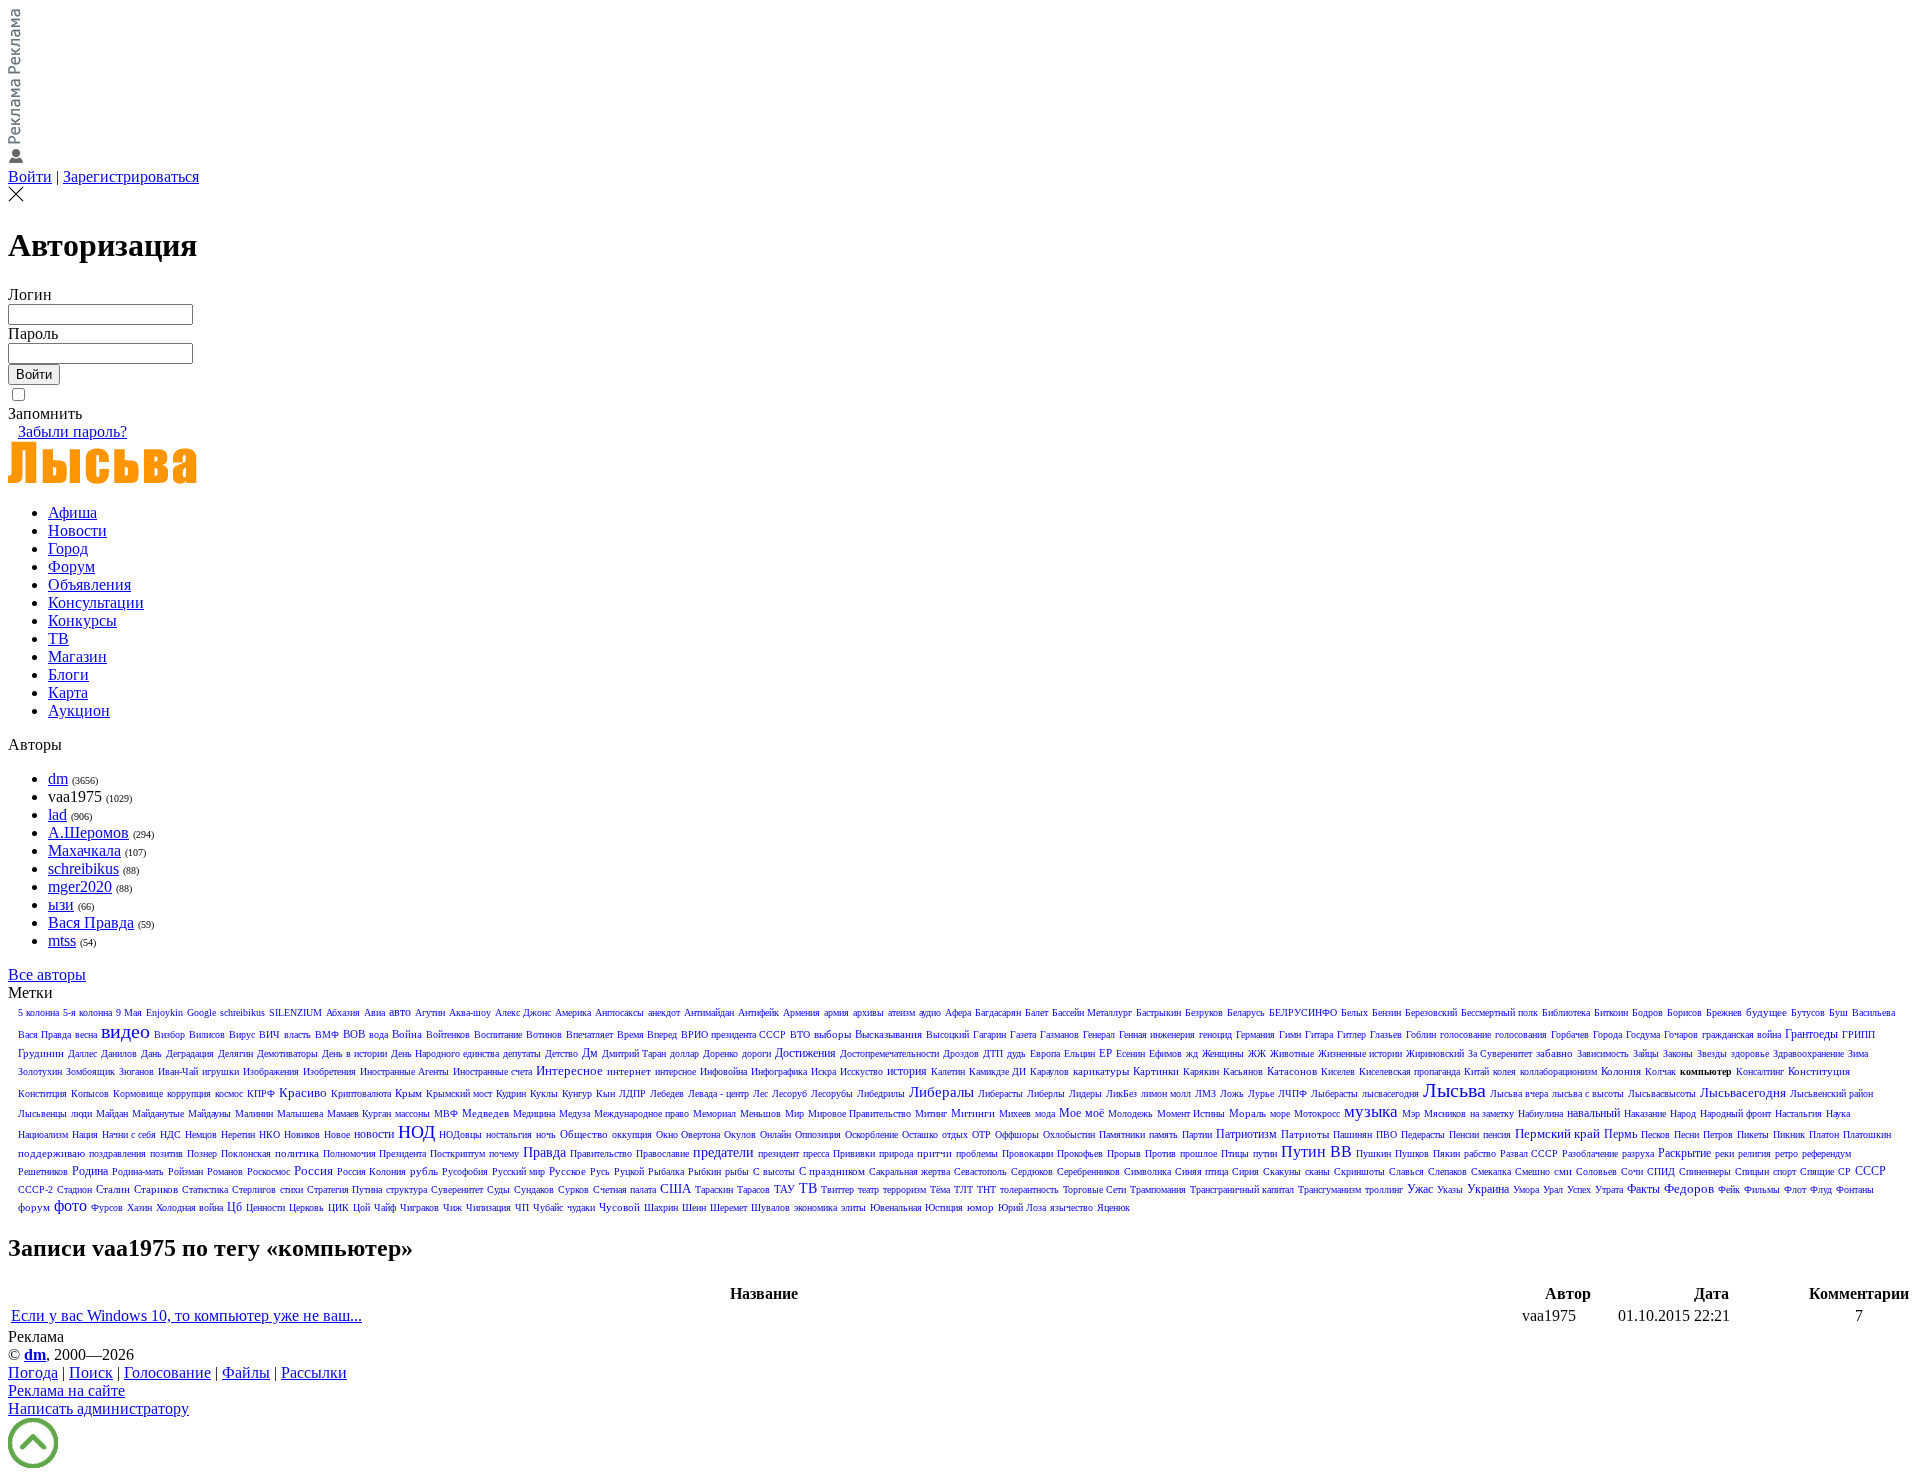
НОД (416, 1132)
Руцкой (629, 1171)
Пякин (1446, 1153)
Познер (202, 1153)
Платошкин (1867, 1134)
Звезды (1712, 1053)
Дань (151, 1053)
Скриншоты (1359, 1171)
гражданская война (1741, 1034)
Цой (361, 1207)
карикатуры (1101, 1071)
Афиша (72, 512)
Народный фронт (1735, 1113)
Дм (590, 1053)
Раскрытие (1684, 1153)
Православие (662, 1153)
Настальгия (1798, 1113)
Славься (1406, 1171)
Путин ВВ (1316, 1151)
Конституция (1819, 1071)
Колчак (1660, 1071)
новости (374, 1134)
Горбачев (1570, 1034)
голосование (1465, 1034)
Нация (85, 1134)
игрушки (220, 1071)
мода (1045, 1113)
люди (81, 1113)
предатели (723, 1152)
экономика (815, 1207)
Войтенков (448, 1034)
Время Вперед (647, 1034)
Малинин (254, 1113)
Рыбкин (704, 1171)
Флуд (1821, 1189)
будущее (1766, 1012)
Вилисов (207, 1034)
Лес (760, 1093)
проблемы (977, 1153)
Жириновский (1435, 1053)
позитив (166, 1153)
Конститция (42, 1093)
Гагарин (989, 1034)
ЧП (522, 1207)
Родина (90, 1171)
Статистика (205, 1189)
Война (407, 1034)
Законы (1678, 1053)
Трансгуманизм (1329, 1189)
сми (1563, 1171)
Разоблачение (1590, 1153)
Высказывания (888, 1034)
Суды (498, 1189)
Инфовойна (723, 1071)
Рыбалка (666, 1171)
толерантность (1029, 1189)
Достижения (805, 1053)
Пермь (1620, 1134)
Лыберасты (1334, 1093)
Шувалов (770, 1207)
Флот (1795, 1189)
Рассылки (314, 1372)
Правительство (601, 1153)
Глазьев (1386, 1034)
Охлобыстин (1069, 1134)
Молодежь (1130, 1113)
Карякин (1201, 1071)
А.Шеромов (88, 832)
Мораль (1247, 1113)
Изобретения (329, 1071)
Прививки (854, 1153)
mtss (62, 940)
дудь (1016, 1053)
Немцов (201, 1134)
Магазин (77, 656)
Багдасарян (998, 1012)
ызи (61, 904)
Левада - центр (718, 1093)
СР (1844, 1171)
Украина (1488, 1189)
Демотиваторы (287, 1053)
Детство (561, 1053)
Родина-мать (138, 1171)
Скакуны (1282, 1171)
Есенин (1130, 1053)
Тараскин (714, 1189)
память (1163, 1134)
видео (125, 1031)
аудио (930, 1012)
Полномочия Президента (374, 1153)
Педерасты (1423, 1134)
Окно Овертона (688, 1134)
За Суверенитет (1500, 1053)
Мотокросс (1317, 1113)
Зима (1858, 1053)
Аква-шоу (470, 1012)
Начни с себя (129, 1134)
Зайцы (1646, 1053)
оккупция (632, 1134)
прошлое (1198, 1153)
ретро (1786, 1153)
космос (229, 1093)
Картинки (1156, 1071)
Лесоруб (789, 1093)
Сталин (113, 1189)
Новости (77, 530)
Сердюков (1032, 1171)
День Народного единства (445, 1053)
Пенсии (1464, 1134)
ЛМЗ (1205, 1093)
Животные (1292, 1053)
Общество (584, 1134)
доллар (684, 1053)
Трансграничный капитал (1242, 1189)
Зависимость (1603, 1053)
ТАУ (784, 1189)
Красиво (303, 1092)
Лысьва (1454, 1090)
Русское (567, 1171)
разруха (1638, 1153)
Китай (1476, 1071)
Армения (801, 1012)
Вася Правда (91, 922)
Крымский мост (459, 1093)
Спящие (1817, 1171)
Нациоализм (43, 1134)
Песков (1655, 1134)
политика (297, 1153)
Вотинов (544, 1034)
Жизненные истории (1360, 1053)
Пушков (1412, 1153)
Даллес (82, 1053)
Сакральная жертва (909, 1171)
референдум (1826, 1153)
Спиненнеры (1705, 1171)
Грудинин (41, 1053)
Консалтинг (1760, 1071)
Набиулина (1540, 1113)
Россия (313, 1170)
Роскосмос (268, 1171)
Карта (68, 692)
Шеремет (728, 1207)
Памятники (1122, 1134)
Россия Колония (371, 1171)
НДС (170, 1134)
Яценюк (1113, 1207)
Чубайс (548, 1207)
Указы (1450, 1189)
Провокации (1027, 1153)
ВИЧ (269, 1034)
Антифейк (758, 1012)
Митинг (931, 1113)
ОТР (981, 1134)
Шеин (694, 1207)
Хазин (139, 1207)
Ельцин (1079, 1053)
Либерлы (1046, 1093)
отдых (955, 1134)
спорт (1784, 1171)
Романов (225, 1171)
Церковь (306, 1207)
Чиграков (419, 1207)
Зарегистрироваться (131, 176)
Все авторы (47, 974)
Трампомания (1158, 1189)
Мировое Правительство (859, 1113)
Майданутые (158, 1113)
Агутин (430, 1012)
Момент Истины (1191, 1113)
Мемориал (714, 1113)
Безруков (1204, 1012)
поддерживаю (51, 1153)
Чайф (385, 1207)
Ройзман (185, 1171)
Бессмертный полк (1499, 1012)
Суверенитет (457, 1189)
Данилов (119, 1053)
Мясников (1445, 1113)
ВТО (800, 1034)
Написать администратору (98, 1408)
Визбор (169, 1034)
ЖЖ (1257, 1053)
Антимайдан (709, 1012)
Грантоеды (1811, 1034)
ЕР (1105, 1053)
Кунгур (577, 1093)
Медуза (574, 1113)
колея (1504, 1071)
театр (868, 1189)
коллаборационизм (1558, 1071)
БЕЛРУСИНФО (1303, 1012)
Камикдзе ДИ (997, 1071)
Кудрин (511, 1093)
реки (1724, 1153)
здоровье (1750, 1053)
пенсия (1497, 1134)
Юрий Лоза (1022, 1207)
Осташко (920, 1134)
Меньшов (760, 1113)
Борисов (1684, 1012)
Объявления (89, 584)
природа (896, 1153)
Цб (234, 1207)
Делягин (235, 1053)
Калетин (948, 1071)
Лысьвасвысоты (1662, 1093)
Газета (1023, 1034)
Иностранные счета (492, 1071)
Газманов (1059, 1034)
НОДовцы (460, 1134)
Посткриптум (457, 1153)
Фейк (1729, 1189)
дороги (756, 1053)
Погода (33, 1372)
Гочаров (1681, 1034)
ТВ (58, 638)
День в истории (354, 1053)
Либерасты (1000, 1093)
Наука (1838, 1113)
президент (778, 1153)
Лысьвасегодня (1743, 1092)
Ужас (1420, 1189)
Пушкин (1373, 1153)
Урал (1553, 1189)
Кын (605, 1093)
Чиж (452, 1207)
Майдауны (209, 1113)
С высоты (774, 1171)
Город (68, 548)
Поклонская (246, 1153)
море (1280, 1113)
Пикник (1789, 1134)
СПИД (1661, 1171)
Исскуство (861, 1071)
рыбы (737, 1171)
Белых (1354, 1012)
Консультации (96, 602)
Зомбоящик (90, 1071)
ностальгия (509, 1134)
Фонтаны (1855, 1189)
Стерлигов (254, 1189)
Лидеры (1085, 1093)
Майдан (112, 1113)
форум (34, 1207)
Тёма (940, 1189)
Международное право (641, 1113)
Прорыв (1124, 1153)
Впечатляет (589, 1034)
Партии (1197, 1134)
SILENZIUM (295, 1012)
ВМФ (327, 1034)
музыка (1371, 1111)
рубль (424, 1171)
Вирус (242, 1034)
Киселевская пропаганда (1409, 1071)
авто (400, 1012)
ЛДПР (632, 1093)
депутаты (522, 1053)
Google (201, 1012)
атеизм (901, 1012)
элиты (853, 1207)
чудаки (581, 1207)
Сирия (1245, 1171)
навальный (1593, 1113)
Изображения (271, 1071)
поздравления (117, 1153)
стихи (291, 1189)
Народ (1683, 1113)
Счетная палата (624, 1189)
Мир (794, 1113)
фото (70, 1205)
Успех (1579, 1189)
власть (297, 1034)
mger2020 (80, 886)
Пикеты (1753, 1134)
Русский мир (518, 1171)
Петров (1718, 1134)
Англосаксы (619, 1012)
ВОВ (354, 1034)
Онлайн (775, 1134)
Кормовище (138, 1093)
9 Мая (129, 1012)
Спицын (1752, 1171)
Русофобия (465, 1171)
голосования (1521, 1034)
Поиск (91, 1372)
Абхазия (343, 1012)
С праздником (832, 1171)
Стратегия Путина (344, 1189)
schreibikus (83, 868)
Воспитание (498, 1034)
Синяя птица (1201, 1171)
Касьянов (1243, 1071)
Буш (1838, 1012)
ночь (546, 1134)
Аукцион (79, 710)
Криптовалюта (361, 1093)
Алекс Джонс (523, 1012)
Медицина (534, 1113)
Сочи (1632, 1171)
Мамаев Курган (359, 1113)
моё (1094, 1113)
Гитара (1319, 1034)
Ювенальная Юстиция (916, 1207)
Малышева (300, 1113)
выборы (832, 1034)
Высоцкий (947, 1034)
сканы (1317, 1171)
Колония (1621, 1071)
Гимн (1290, 1034)
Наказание (1645, 1113)
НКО (269, 1134)
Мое (1070, 1113)
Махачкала (84, 850)
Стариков (156, 1189)
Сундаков (534, 1189)
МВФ (446, 1113)
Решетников (43, 1171)
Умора (1526, 1189)
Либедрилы (881, 1093)
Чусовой (619, 1207)
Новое (337, 1134)
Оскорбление (871, 1134)
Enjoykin (164, 1012)
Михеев (1015, 1113)
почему (504, 1153)
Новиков (302, 1134)
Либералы (941, 1092)
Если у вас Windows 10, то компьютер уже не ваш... (186, 1315)
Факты (1643, 1189)
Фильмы (1762, 1189)
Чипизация (488, 1207)
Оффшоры (1017, 1134)
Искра (823, 1071)
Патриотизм (1246, 1134)
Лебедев (667, 1093)
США (675, 1188)
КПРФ (261, 1093)
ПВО (1386, 1134)
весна (86, 1034)
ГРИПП (1858, 1034)
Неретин (238, 1134)
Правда (544, 1152)
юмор (980, 1207)
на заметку (1492, 1113)
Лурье (1261, 1093)
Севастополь (980, 1171)
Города (1607, 1034)
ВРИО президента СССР (733, 1034)
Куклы (544, 1093)
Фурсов (107, 1207)
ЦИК (338, 1207)
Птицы (1235, 1153)
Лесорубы (832, 1093)
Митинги (973, 1113)
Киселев (1338, 1071)
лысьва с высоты (1588, 1093)
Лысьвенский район (1831, 1093)
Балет (1036, 1012)
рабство (1480, 1153)
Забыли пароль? (72, 431)
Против (1160, 1153)
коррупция (189, 1093)
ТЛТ (963, 1189)
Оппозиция (818, 1134)
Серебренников (1088, 1171)
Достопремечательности (889, 1053)
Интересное (569, 1070)
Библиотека (1566, 1012)
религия (1754, 1153)
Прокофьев (1080, 1153)
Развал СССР (1529, 1153)
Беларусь (1246, 1012)
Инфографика (779, 1071)
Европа (1045, 1053)
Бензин (1386, 1012)
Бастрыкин (1158, 1012)
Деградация (190, 1053)
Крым (408, 1093)
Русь (600, 1171)
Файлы (246, 1372)
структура (406, 1189)
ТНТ (986, 1189)
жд (1192, 1053)
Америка (573, 1012)
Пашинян (1352, 1134)
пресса (816, 1153)
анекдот (664, 1012)
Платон (1824, 1134)
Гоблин (1421, 1034)
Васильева (1873, 1012)
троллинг (1384, 1189)
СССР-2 (35, 1189)
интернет (629, 1071)
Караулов (1049, 1071)
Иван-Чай (178, 1071)
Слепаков (1447, 1171)
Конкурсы (82, 620)
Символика (1147, 1171)
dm (58, 778)
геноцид (1215, 1034)
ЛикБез (1121, 1093)
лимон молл (1166, 1093)
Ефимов (1165, 1053)
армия (836, 1012)
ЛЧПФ (1292, 1093)
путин (1265, 1153)
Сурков (573, 1189)
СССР (1870, 1171)
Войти (30, 176)
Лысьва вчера (1519, 1093)
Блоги (68, 674)
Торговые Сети (1094, 1189)
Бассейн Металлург (1092, 1012)
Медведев (485, 1113)
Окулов (740, 1134)
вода (378, 1034)
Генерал (1099, 1034)
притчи (934, 1153)
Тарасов (753, 1189)
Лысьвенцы (42, 1113)
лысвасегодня (1390, 1093)
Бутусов (1808, 1012)
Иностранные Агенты (404, 1071)
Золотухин (40, 1071)
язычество (1071, 1207)
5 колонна (38, 1012)
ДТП (993, 1053)
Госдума (1643, 1034)
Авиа (374, 1012)
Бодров (1647, 1012)
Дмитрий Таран (634, 1053)
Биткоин (1611, 1012)
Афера (958, 1012)
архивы (868, 1012)
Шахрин (661, 1207)
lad (57, 814)
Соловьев (1596, 1171)
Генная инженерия (1157, 1034)
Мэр (1411, 1113)
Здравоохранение (1808, 1053)
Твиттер (837, 1189)
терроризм (904, 1189)
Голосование (167, 1372)
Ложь (1232, 1093)
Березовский (1431, 1012)
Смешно (1532, 1171)
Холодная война (189, 1207)
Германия (1255, 1034)
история (907, 1071)
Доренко (720, 1053)
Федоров (1689, 1188)
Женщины (1223, 1053)
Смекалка (1491, 1171)
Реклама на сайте (66, 1390)
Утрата (1609, 1189)
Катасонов (1292, 1071)
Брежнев (1724, 1012)
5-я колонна (87, 1012)
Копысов (90, 1093)
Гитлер (1351, 1034)
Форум (71, 566)
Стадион (74, 1189)
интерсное (675, 1071)
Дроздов (961, 1053)
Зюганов (136, 1071)
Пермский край (1557, 1133)
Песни (1686, 1134)
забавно (1554, 1053)
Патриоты (1305, 1134)
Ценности (265, 1207)
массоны (412, 1113)
